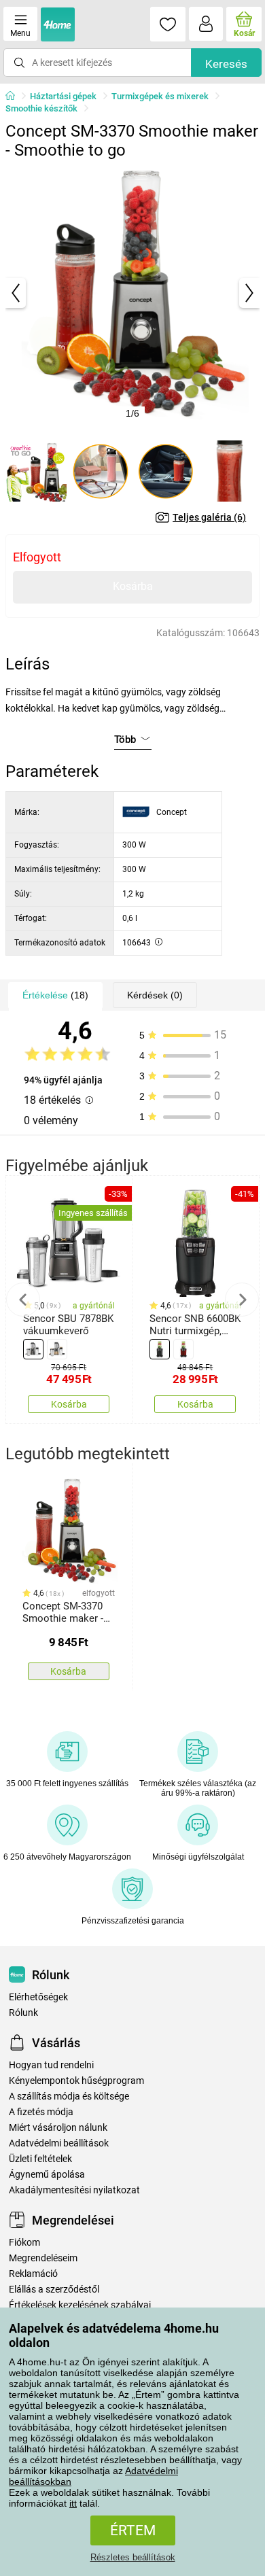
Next (242, 1300)
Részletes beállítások (133, 2557)
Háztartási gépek (63, 96)
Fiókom (24, 2243)
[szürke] (33, 1349)
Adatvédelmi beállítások (59, 2143)
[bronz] (57, 1349)
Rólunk (23, 2013)
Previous (23, 1300)
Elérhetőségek (38, 1997)
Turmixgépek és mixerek (160, 96)
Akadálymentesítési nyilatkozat (74, 2190)
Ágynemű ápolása (47, 2175)
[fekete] (160, 1349)
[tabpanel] (132, 293)
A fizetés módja (41, 2112)
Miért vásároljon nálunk (58, 2128)
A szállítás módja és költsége (69, 2096)
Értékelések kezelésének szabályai (80, 2305)
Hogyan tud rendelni (51, 2065)
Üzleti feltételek (40, 2159)
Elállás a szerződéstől (54, 2290)
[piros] (183, 1349)
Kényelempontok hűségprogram (76, 2081)
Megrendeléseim (43, 2258)
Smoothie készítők (41, 108)
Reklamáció (33, 2274)
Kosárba (133, 586)
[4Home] (15, 97)
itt (73, 2503)
